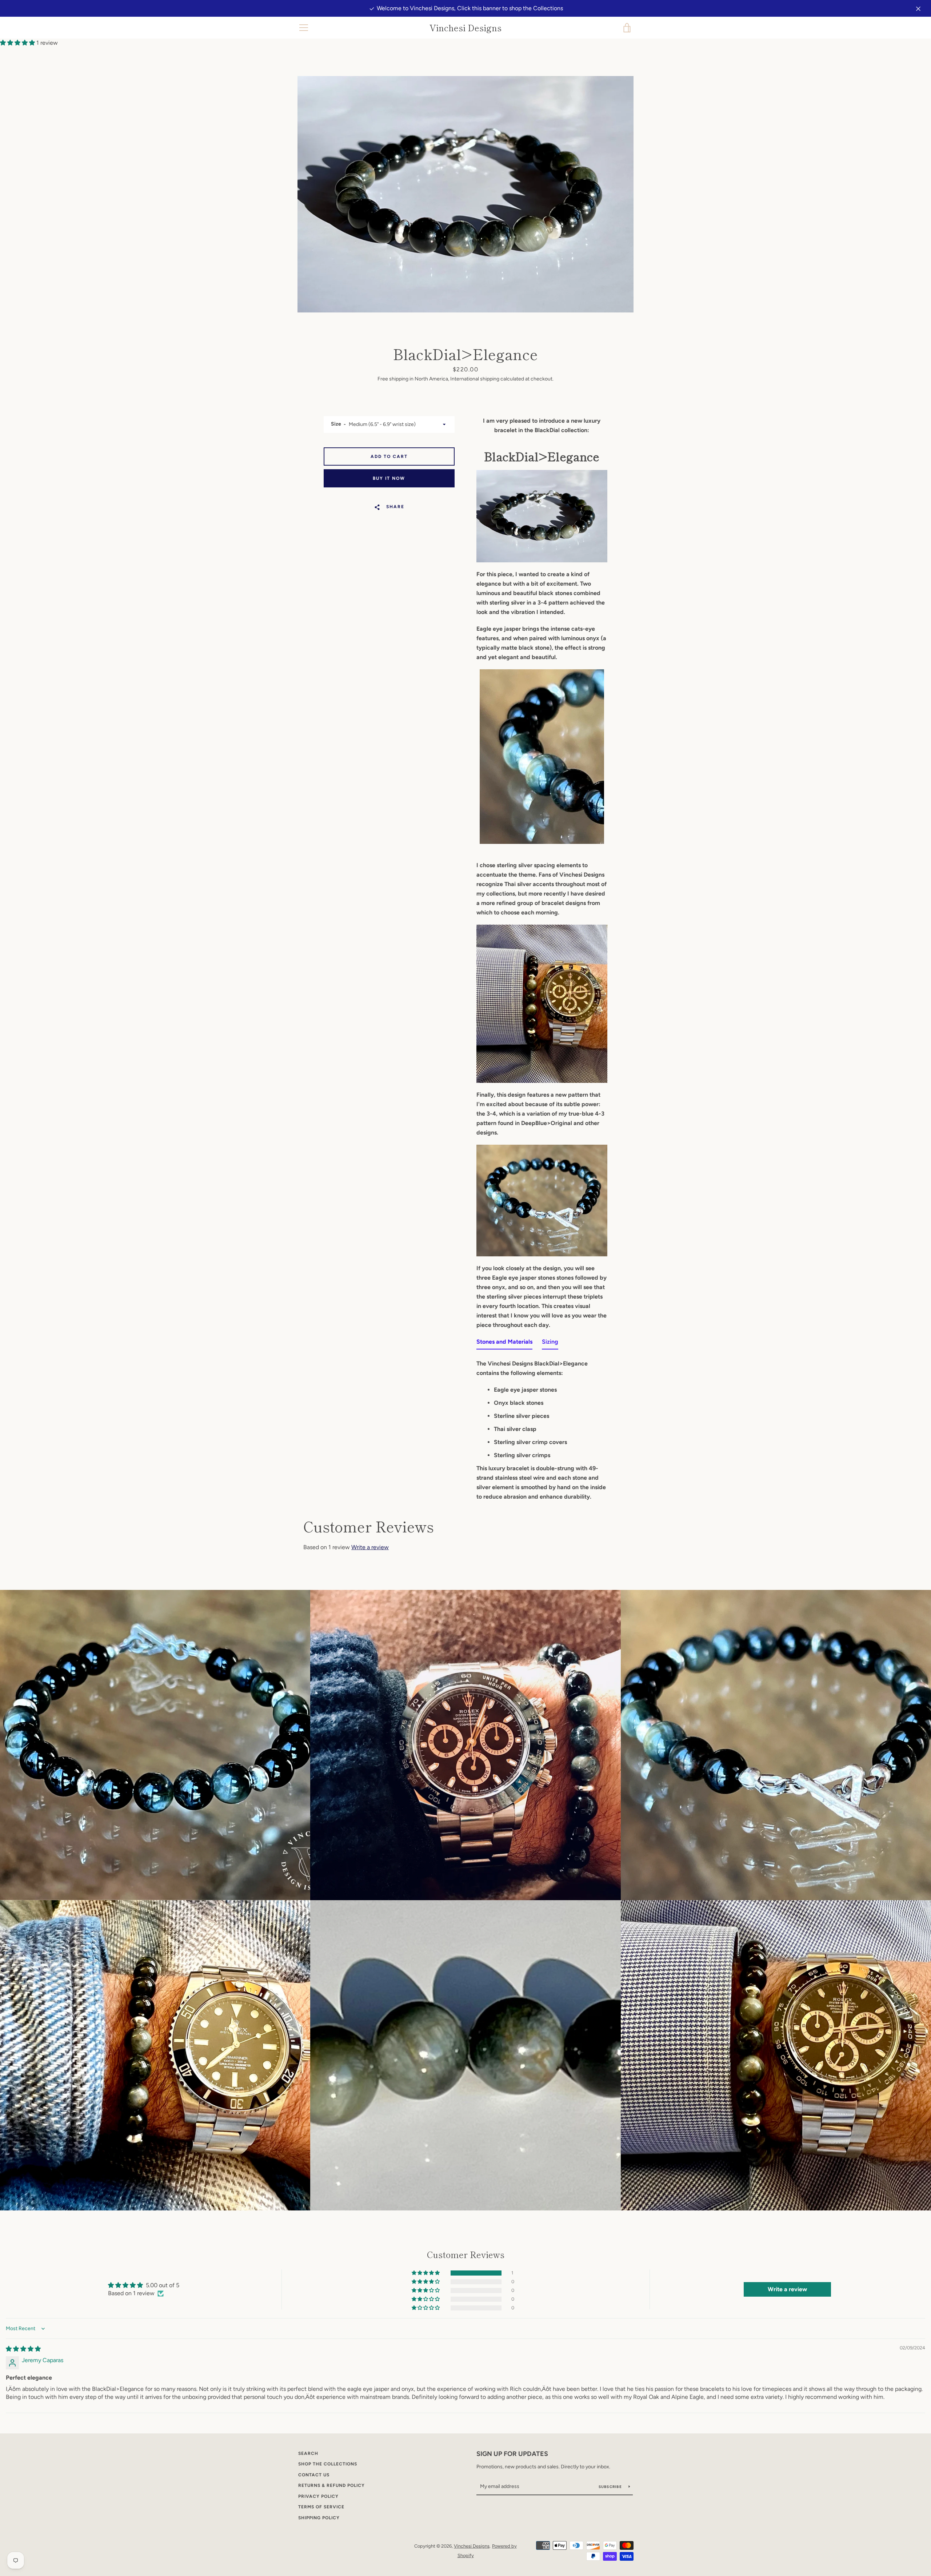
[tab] (504, 1343)
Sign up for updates (512, 2454)
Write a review (370, 1547)
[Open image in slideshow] (465, 194)
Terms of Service (321, 2507)
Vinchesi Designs (465, 28)
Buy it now (389, 478)
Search (308, 2453)
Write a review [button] (787, 2289)
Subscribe (611, 2487)
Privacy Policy (318, 2496)
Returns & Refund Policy (331, 2485)
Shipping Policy (319, 2518)
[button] (18, 43)
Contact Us (314, 2475)
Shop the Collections (328, 2464)
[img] (23, 2349)
